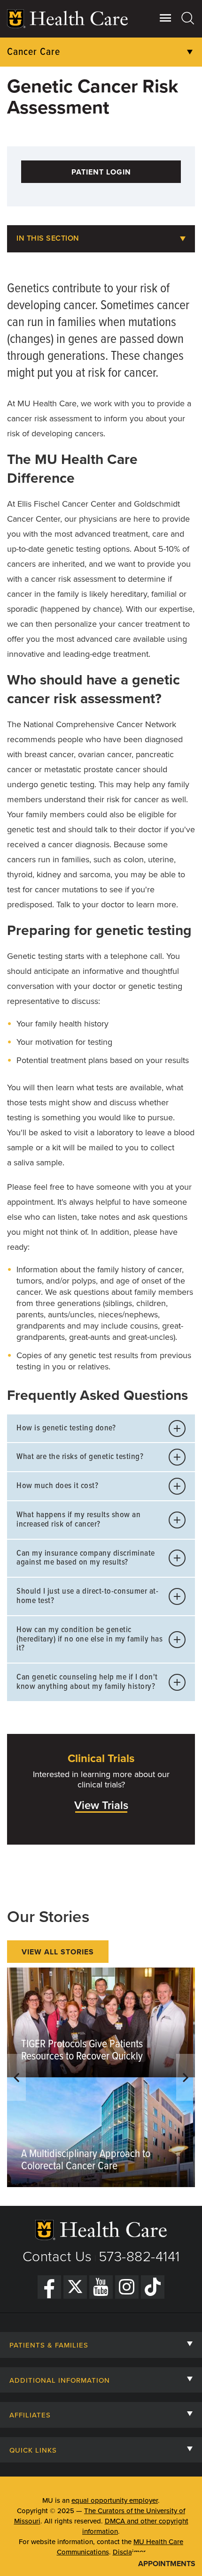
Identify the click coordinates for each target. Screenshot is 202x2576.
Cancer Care (34, 52)
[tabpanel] (100, 2077)
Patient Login (101, 172)
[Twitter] (75, 2287)
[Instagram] (127, 2287)
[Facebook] (49, 2287)
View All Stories (58, 1952)
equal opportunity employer (115, 2500)
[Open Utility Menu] (166, 18)
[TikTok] (153, 2287)
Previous (16, 2077)
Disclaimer (129, 2552)
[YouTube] (101, 2287)
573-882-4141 (139, 2257)
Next (186, 2077)
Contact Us (57, 2257)
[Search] (188, 18)
